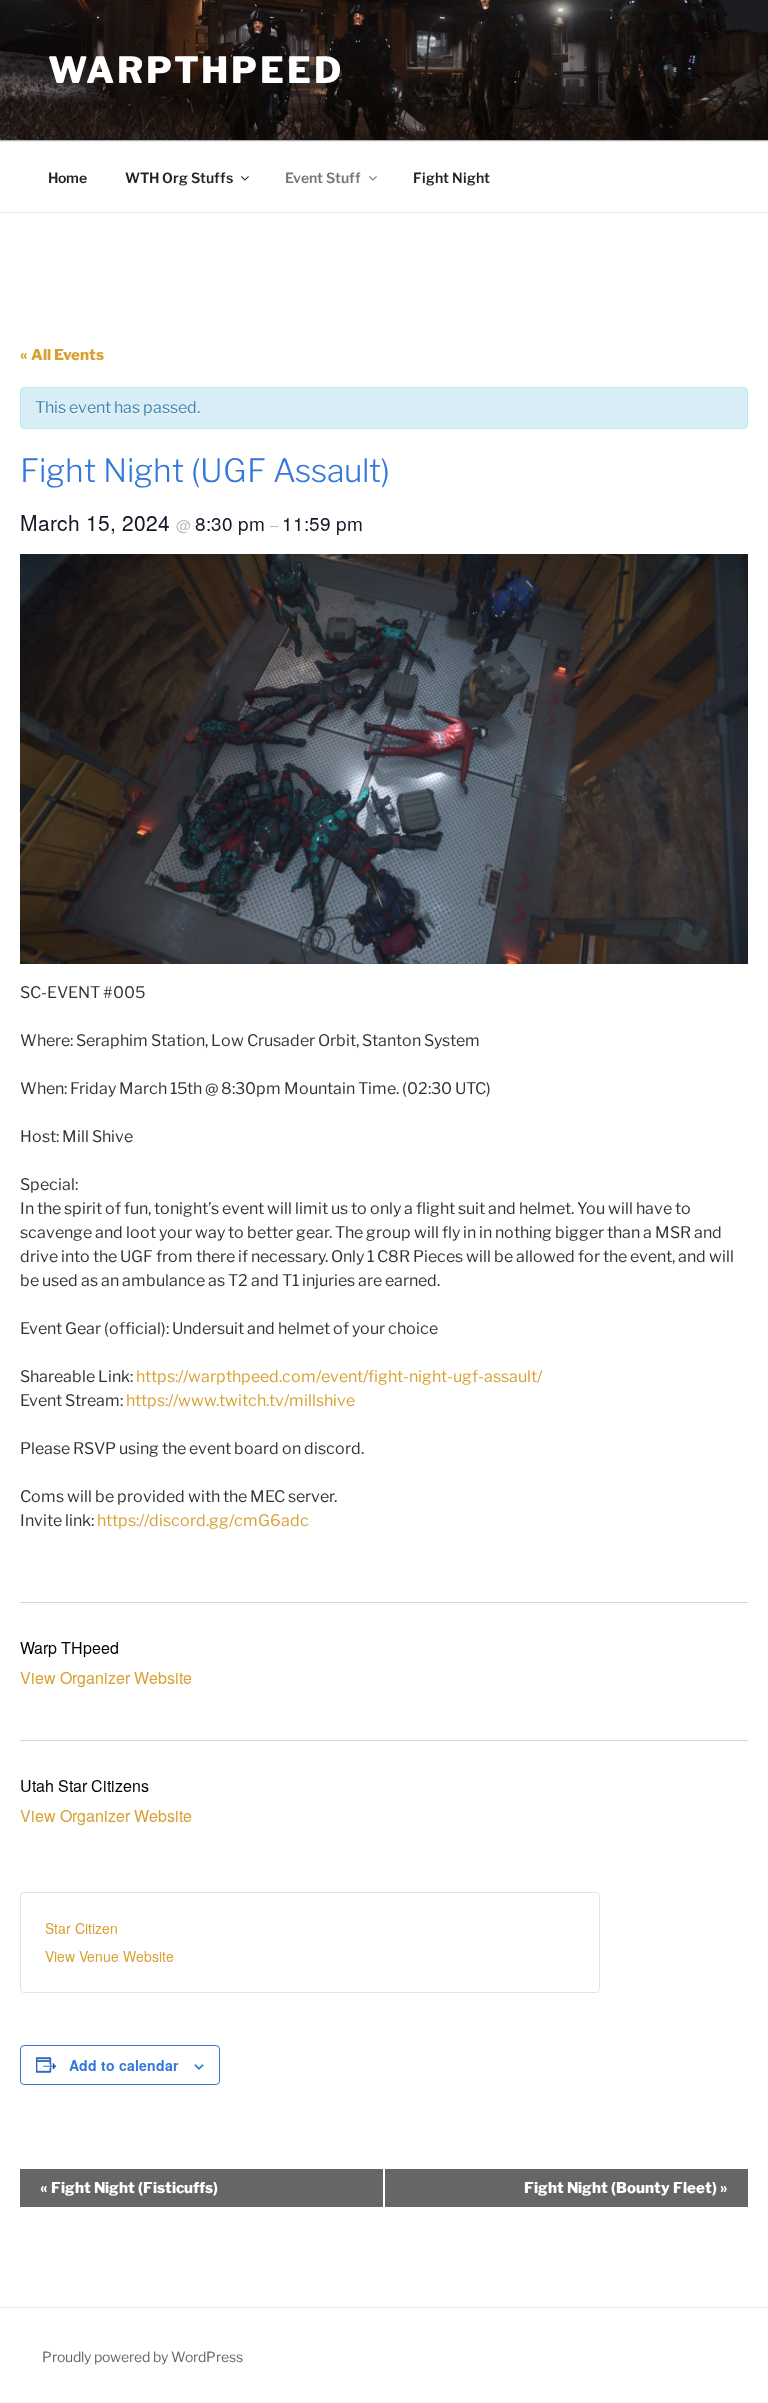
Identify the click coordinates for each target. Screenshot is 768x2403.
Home (67, 177)
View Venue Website (109, 1956)
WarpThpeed (196, 70)
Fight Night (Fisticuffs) (129, 2188)
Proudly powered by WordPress (142, 2356)
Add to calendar (123, 2065)
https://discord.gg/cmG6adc (203, 1520)
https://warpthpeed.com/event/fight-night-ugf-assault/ (339, 1376)
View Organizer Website (106, 1677)
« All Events (62, 355)
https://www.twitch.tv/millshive (240, 1400)
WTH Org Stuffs (179, 177)
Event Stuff (323, 177)
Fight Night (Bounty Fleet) (626, 2188)
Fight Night (451, 177)
